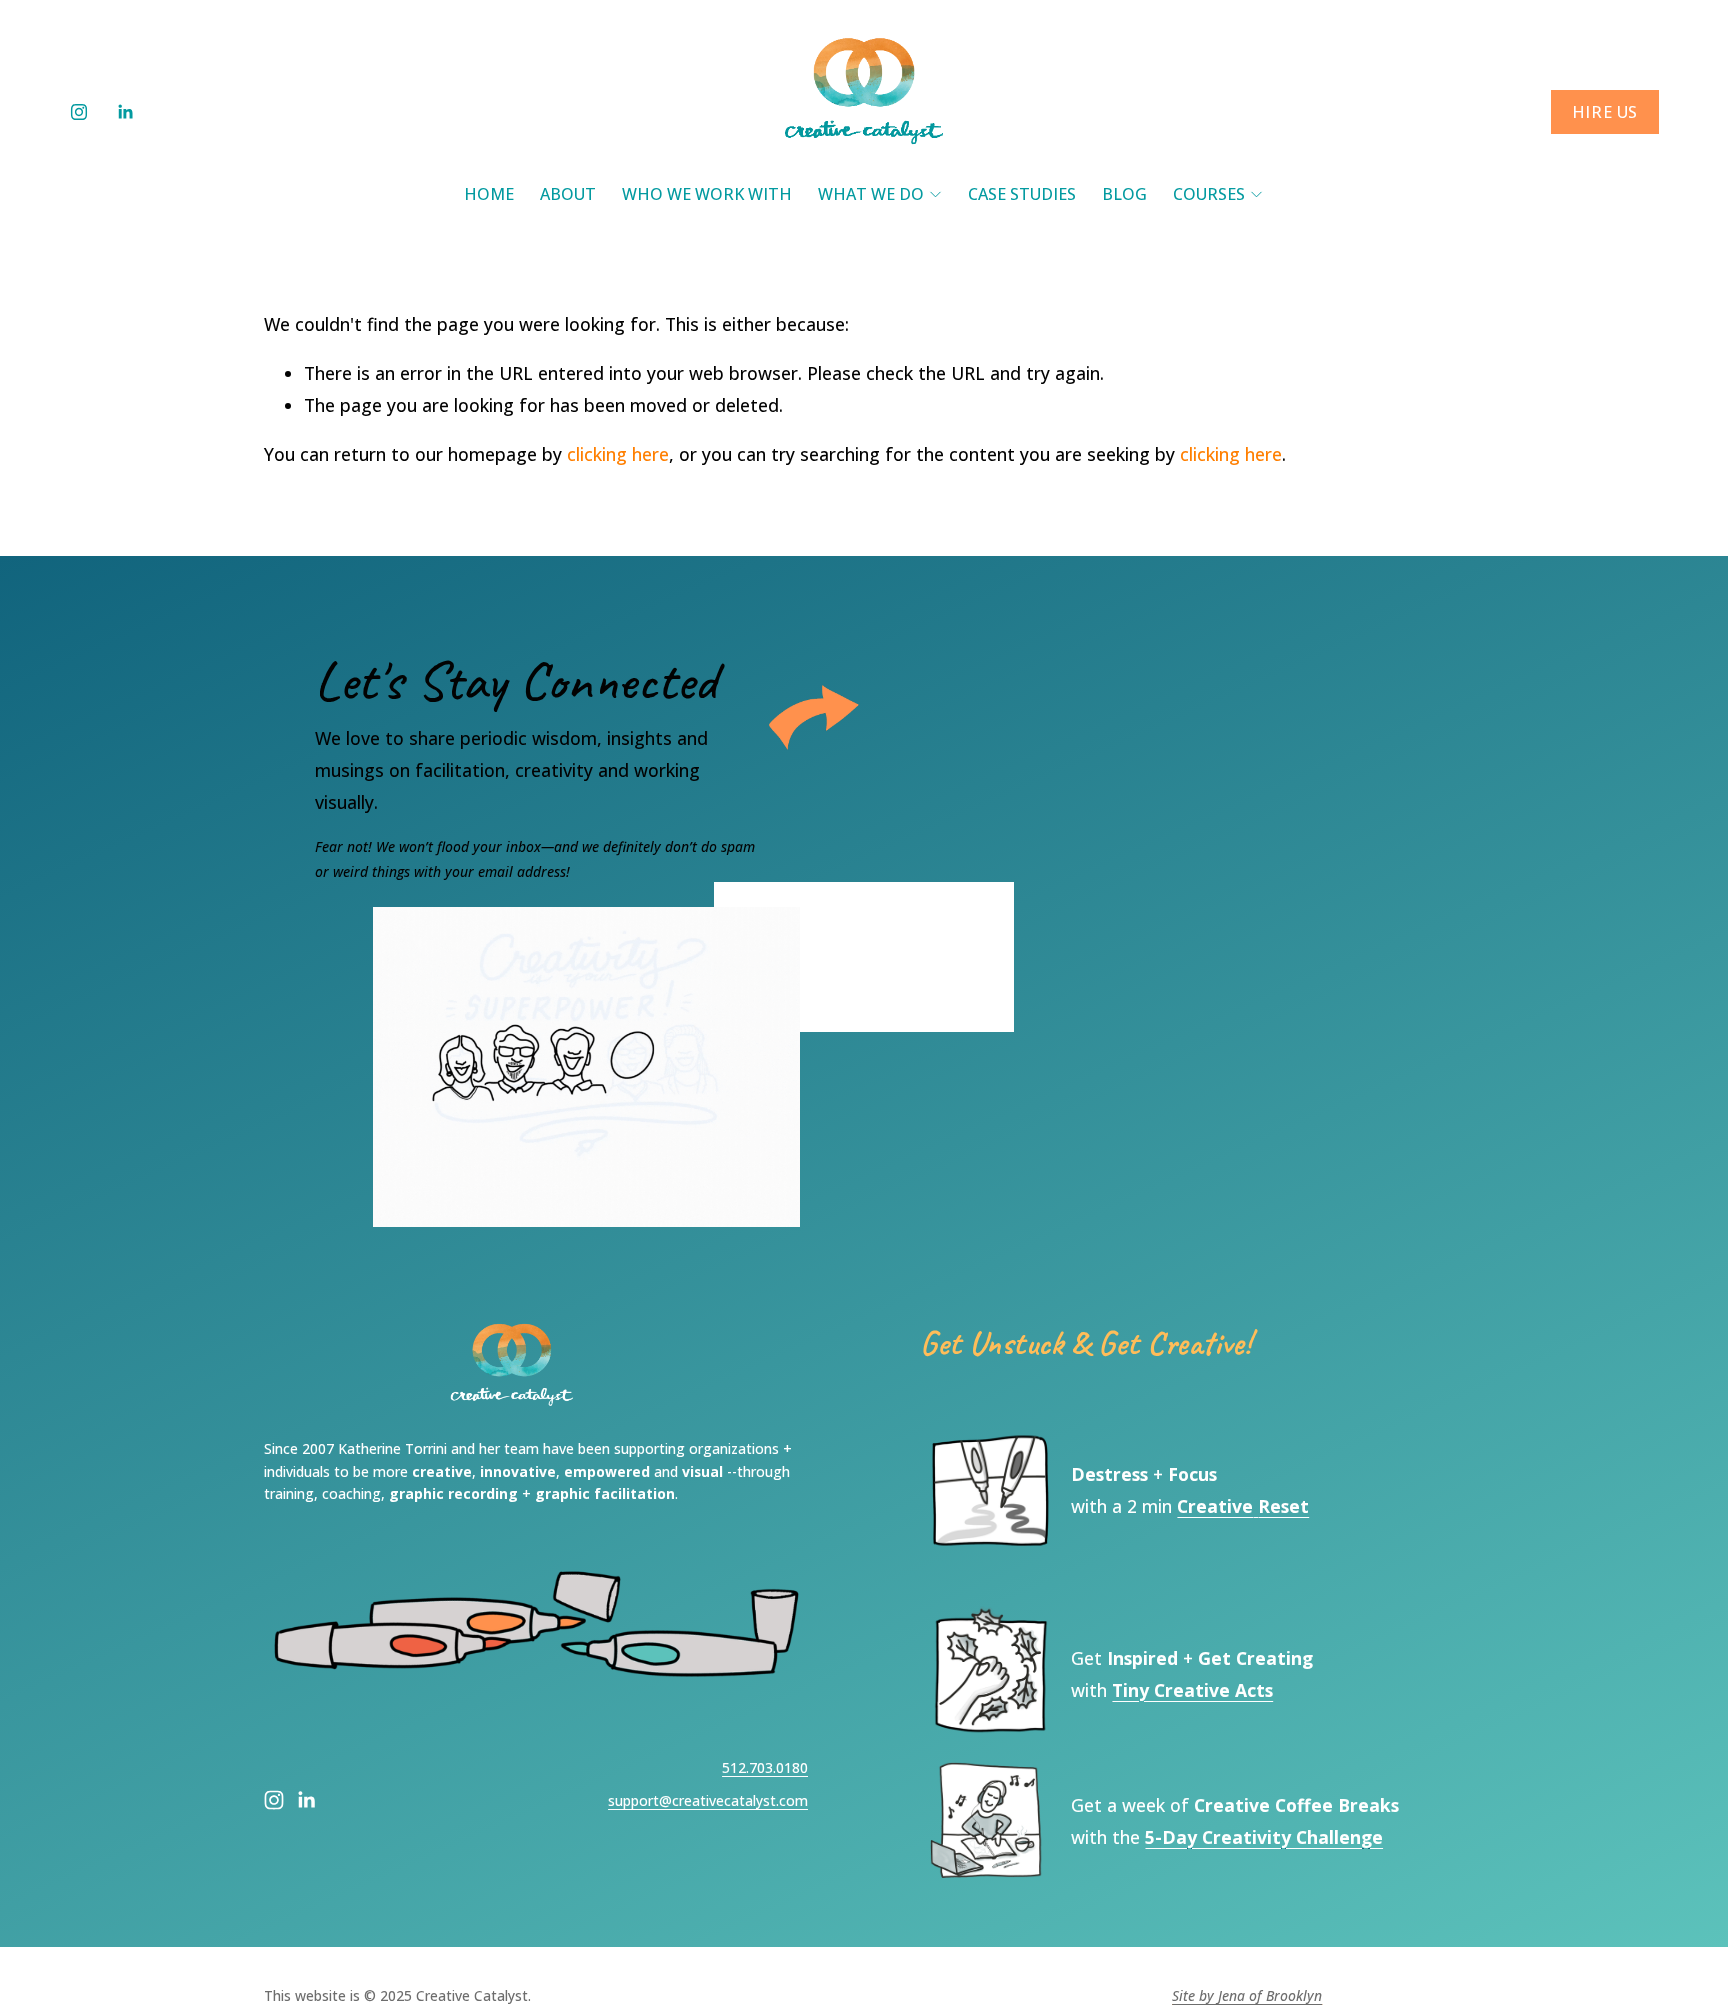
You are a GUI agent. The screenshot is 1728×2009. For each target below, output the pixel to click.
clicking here (618, 454)
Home (489, 194)
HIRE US (1605, 112)
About (568, 194)
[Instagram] (79, 112)
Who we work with (707, 194)
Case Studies (1022, 194)
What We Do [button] (871, 194)
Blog (1124, 194)
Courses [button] (1209, 194)
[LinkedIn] (125, 112)
